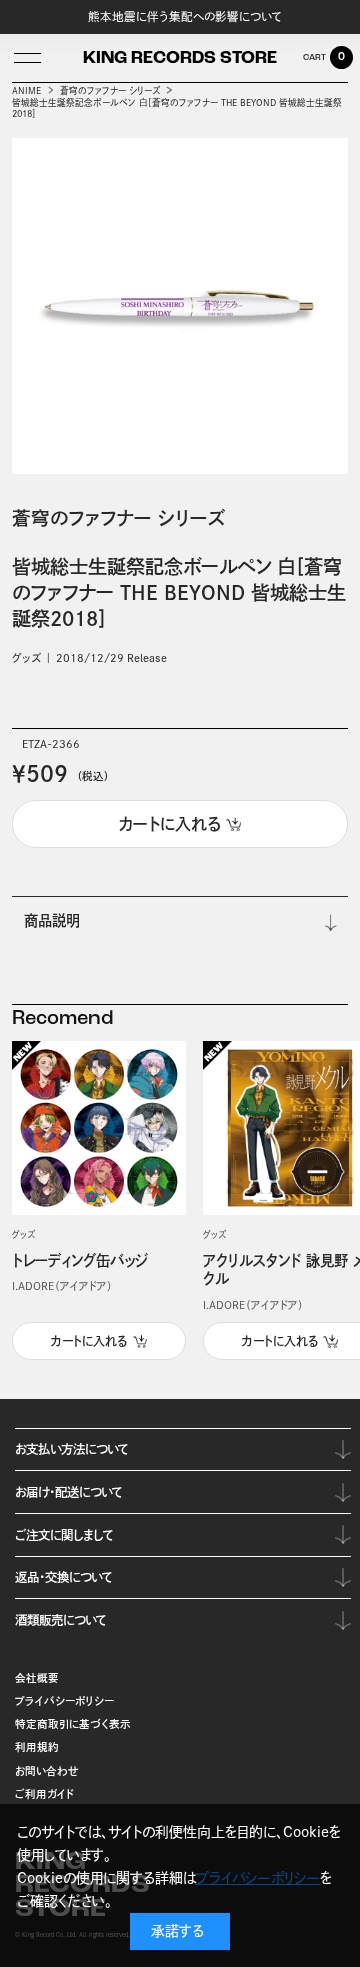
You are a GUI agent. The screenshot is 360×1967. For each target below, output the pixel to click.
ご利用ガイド (45, 1794)
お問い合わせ (47, 1771)
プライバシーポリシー (64, 1701)
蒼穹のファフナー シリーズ (110, 90)
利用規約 (37, 1747)
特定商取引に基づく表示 (73, 1724)
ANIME (26, 90)
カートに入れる (89, 1341)
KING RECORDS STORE (180, 59)
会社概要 (37, 1678)
